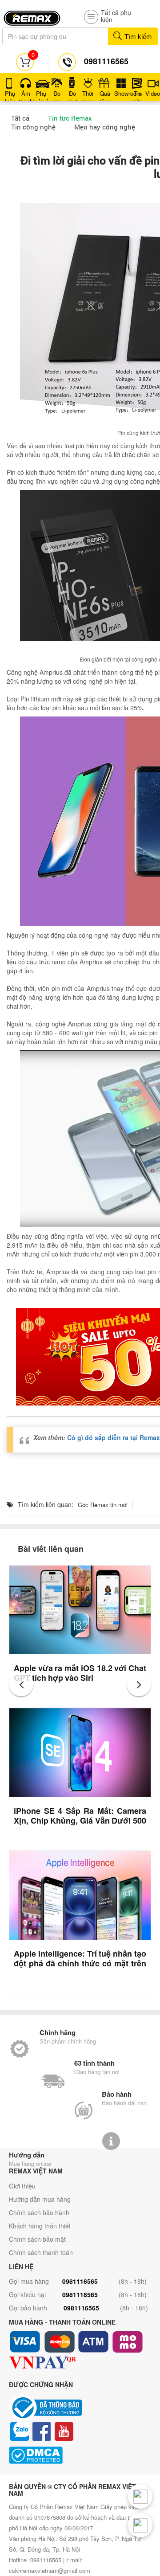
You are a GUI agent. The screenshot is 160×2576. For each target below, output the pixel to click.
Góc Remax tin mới (103, 1505)
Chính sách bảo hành (39, 2212)
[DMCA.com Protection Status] (80, 2455)
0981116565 (80, 2281)
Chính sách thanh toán (41, 2252)
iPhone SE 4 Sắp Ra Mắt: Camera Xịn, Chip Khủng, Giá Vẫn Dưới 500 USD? (80, 1820)
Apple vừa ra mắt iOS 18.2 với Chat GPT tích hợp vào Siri (80, 1673)
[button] (21, 1684)
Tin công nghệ (33, 127)
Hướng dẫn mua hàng (40, 2199)
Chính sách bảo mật (37, 2239)
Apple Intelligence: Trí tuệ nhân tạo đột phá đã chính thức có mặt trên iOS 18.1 (80, 1963)
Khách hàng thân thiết (40, 2226)
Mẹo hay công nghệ (105, 127)
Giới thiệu (22, 2186)
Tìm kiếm (137, 36)
